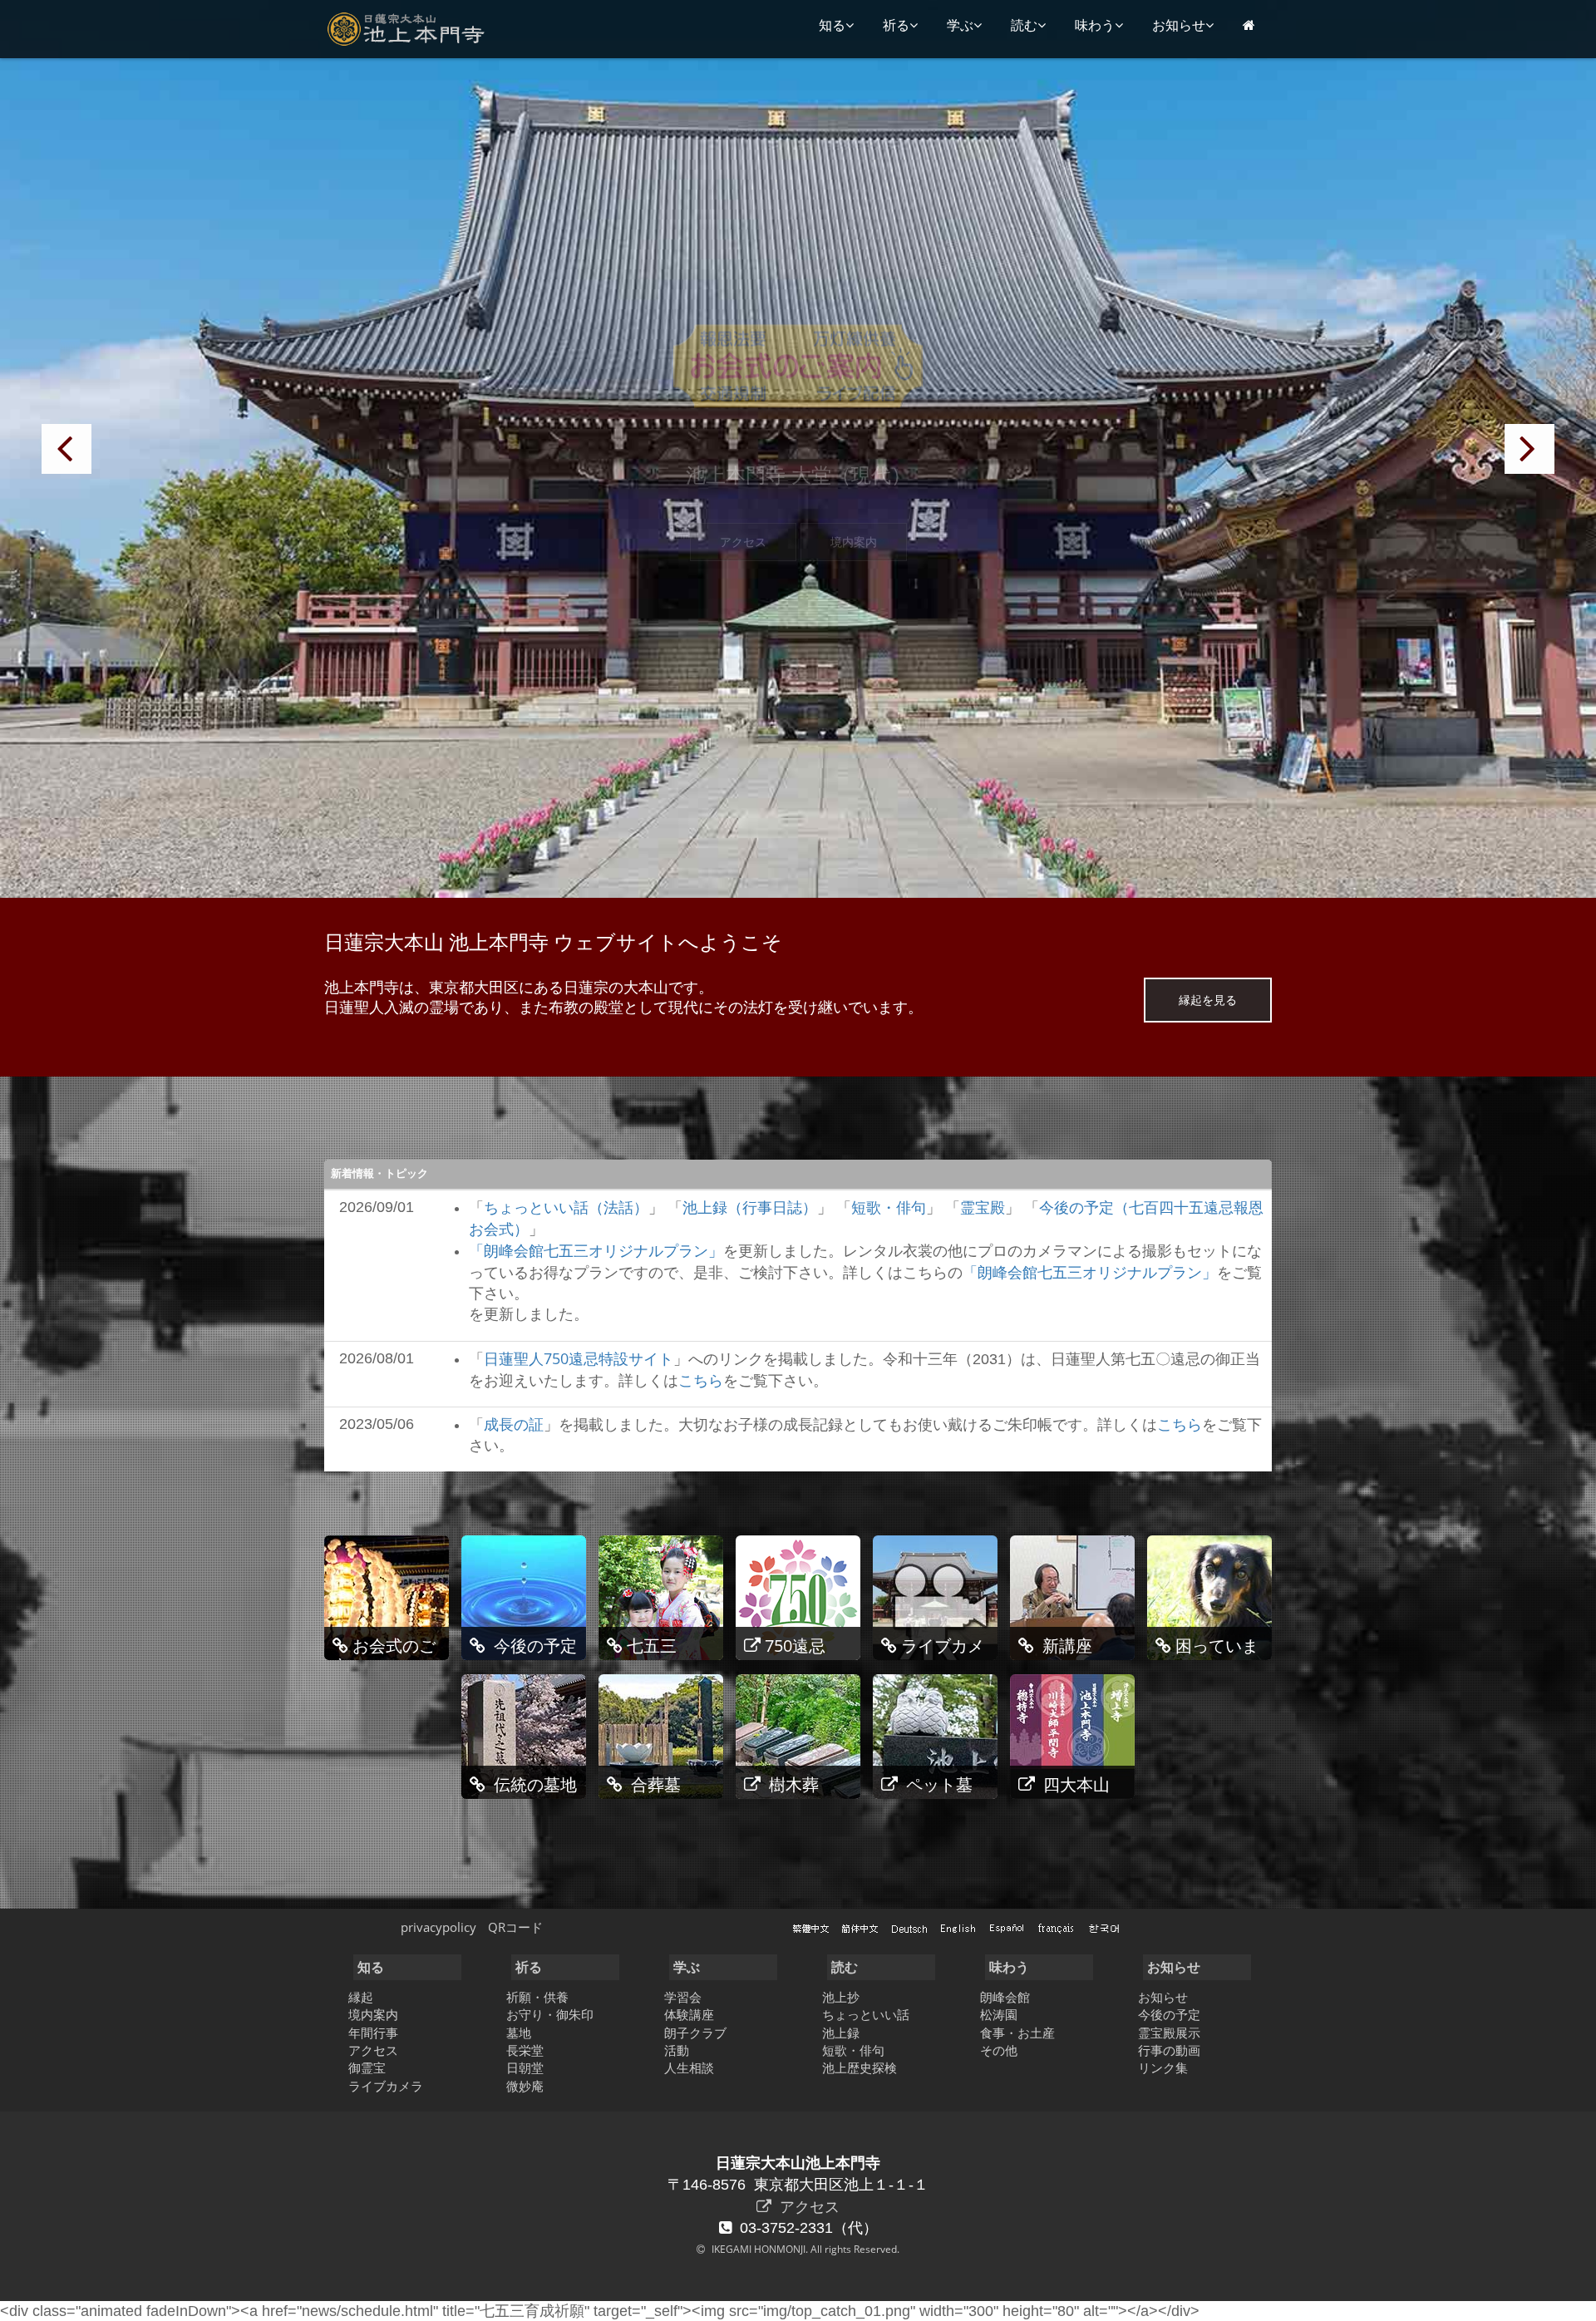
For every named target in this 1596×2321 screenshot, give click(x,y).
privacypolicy (438, 1927)
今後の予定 (1169, 2014)
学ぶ (960, 25)
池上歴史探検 (860, 2067)
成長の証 (514, 1424)
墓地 (519, 2033)
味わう (1095, 25)
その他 (999, 2050)
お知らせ (1179, 25)
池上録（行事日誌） (750, 1207)
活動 (677, 2050)
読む (1024, 25)
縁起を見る (1208, 1000)
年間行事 (373, 2033)
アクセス (743, 542)
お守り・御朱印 (550, 2014)
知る (832, 25)
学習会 (683, 1997)
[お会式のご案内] (798, 364)
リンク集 (1163, 2067)
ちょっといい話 (866, 2014)
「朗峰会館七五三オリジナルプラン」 (596, 1250)
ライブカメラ (386, 2086)
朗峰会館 (1005, 1997)
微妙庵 (525, 2086)
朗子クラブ (695, 2033)
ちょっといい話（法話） (566, 1207)
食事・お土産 (1017, 2033)
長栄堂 (525, 2050)
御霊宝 (367, 2067)
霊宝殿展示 (1169, 2033)
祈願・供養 (537, 1997)
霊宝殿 (983, 1207)
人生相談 (689, 2067)
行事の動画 (1169, 2050)
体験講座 (689, 2014)
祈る (896, 25)
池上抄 (841, 1997)
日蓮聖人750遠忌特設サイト (579, 1358)
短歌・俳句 (889, 1207)
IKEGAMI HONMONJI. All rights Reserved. (804, 2249)
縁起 (361, 1997)
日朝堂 (525, 2067)
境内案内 (854, 542)
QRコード (515, 1927)
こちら (701, 1380)
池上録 (841, 2033)
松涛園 (999, 2014)
